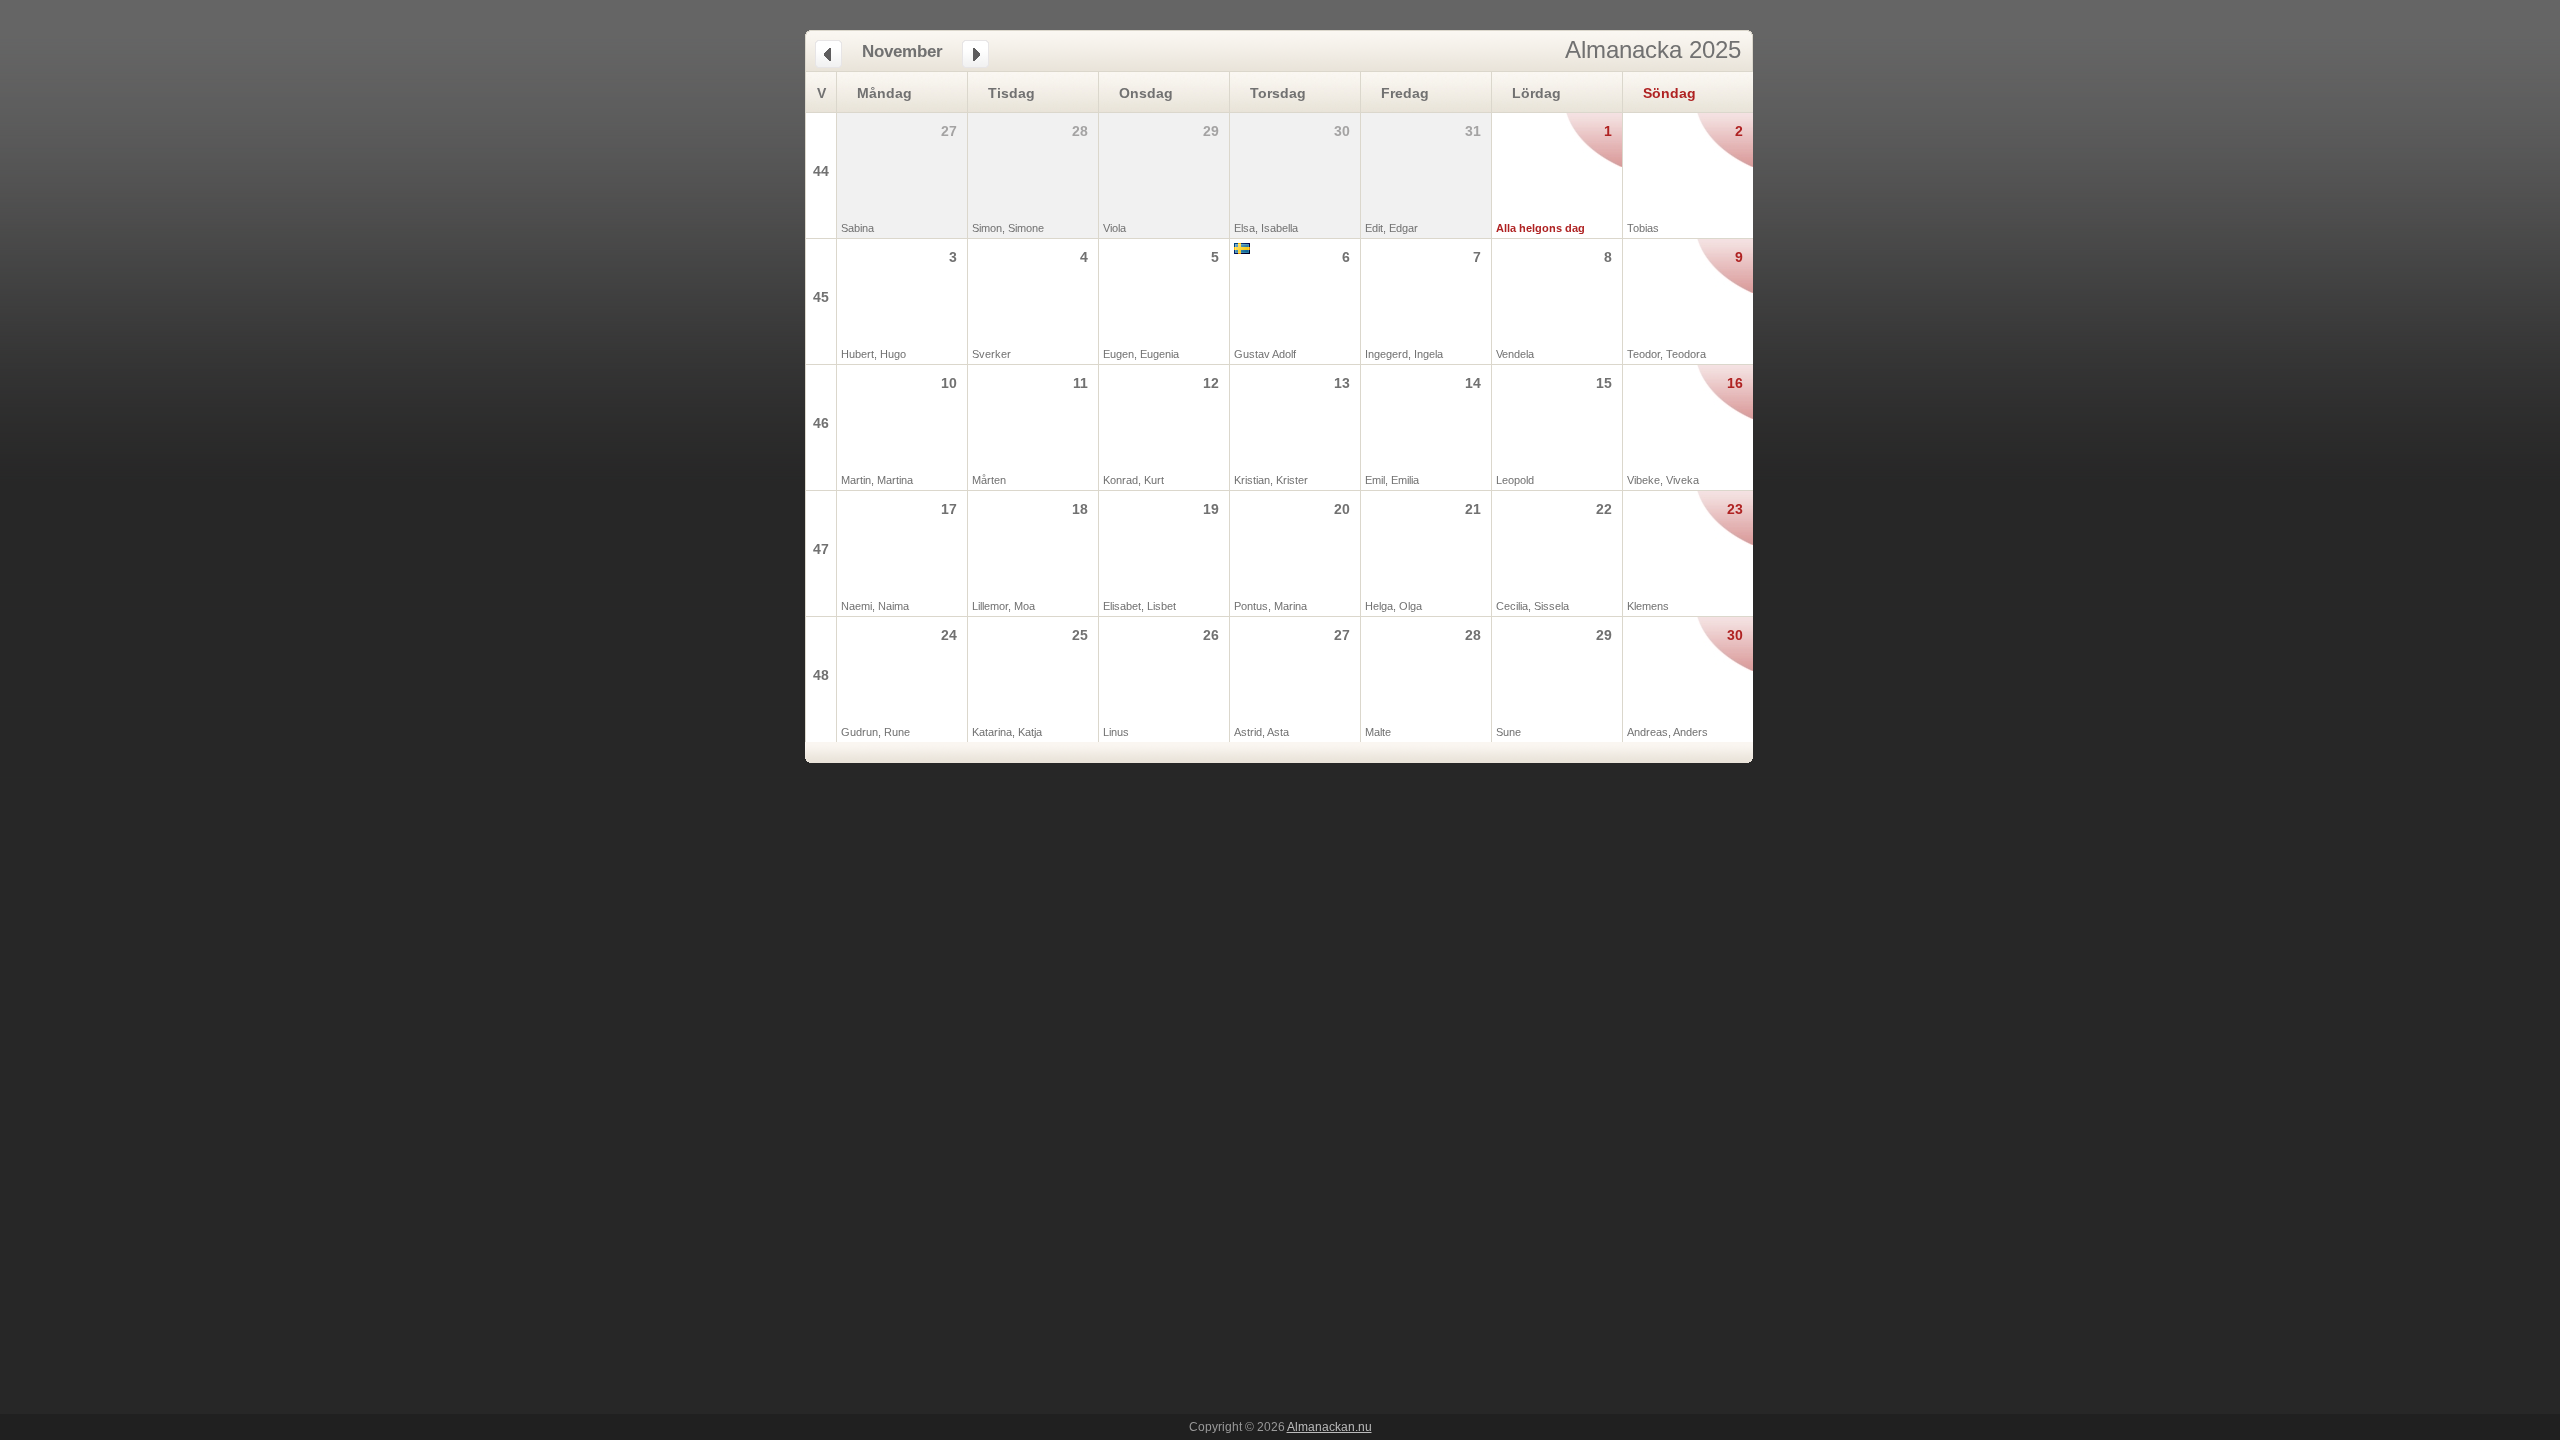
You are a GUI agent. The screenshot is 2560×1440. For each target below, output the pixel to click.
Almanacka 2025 (1653, 50)
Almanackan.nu (1329, 1427)
